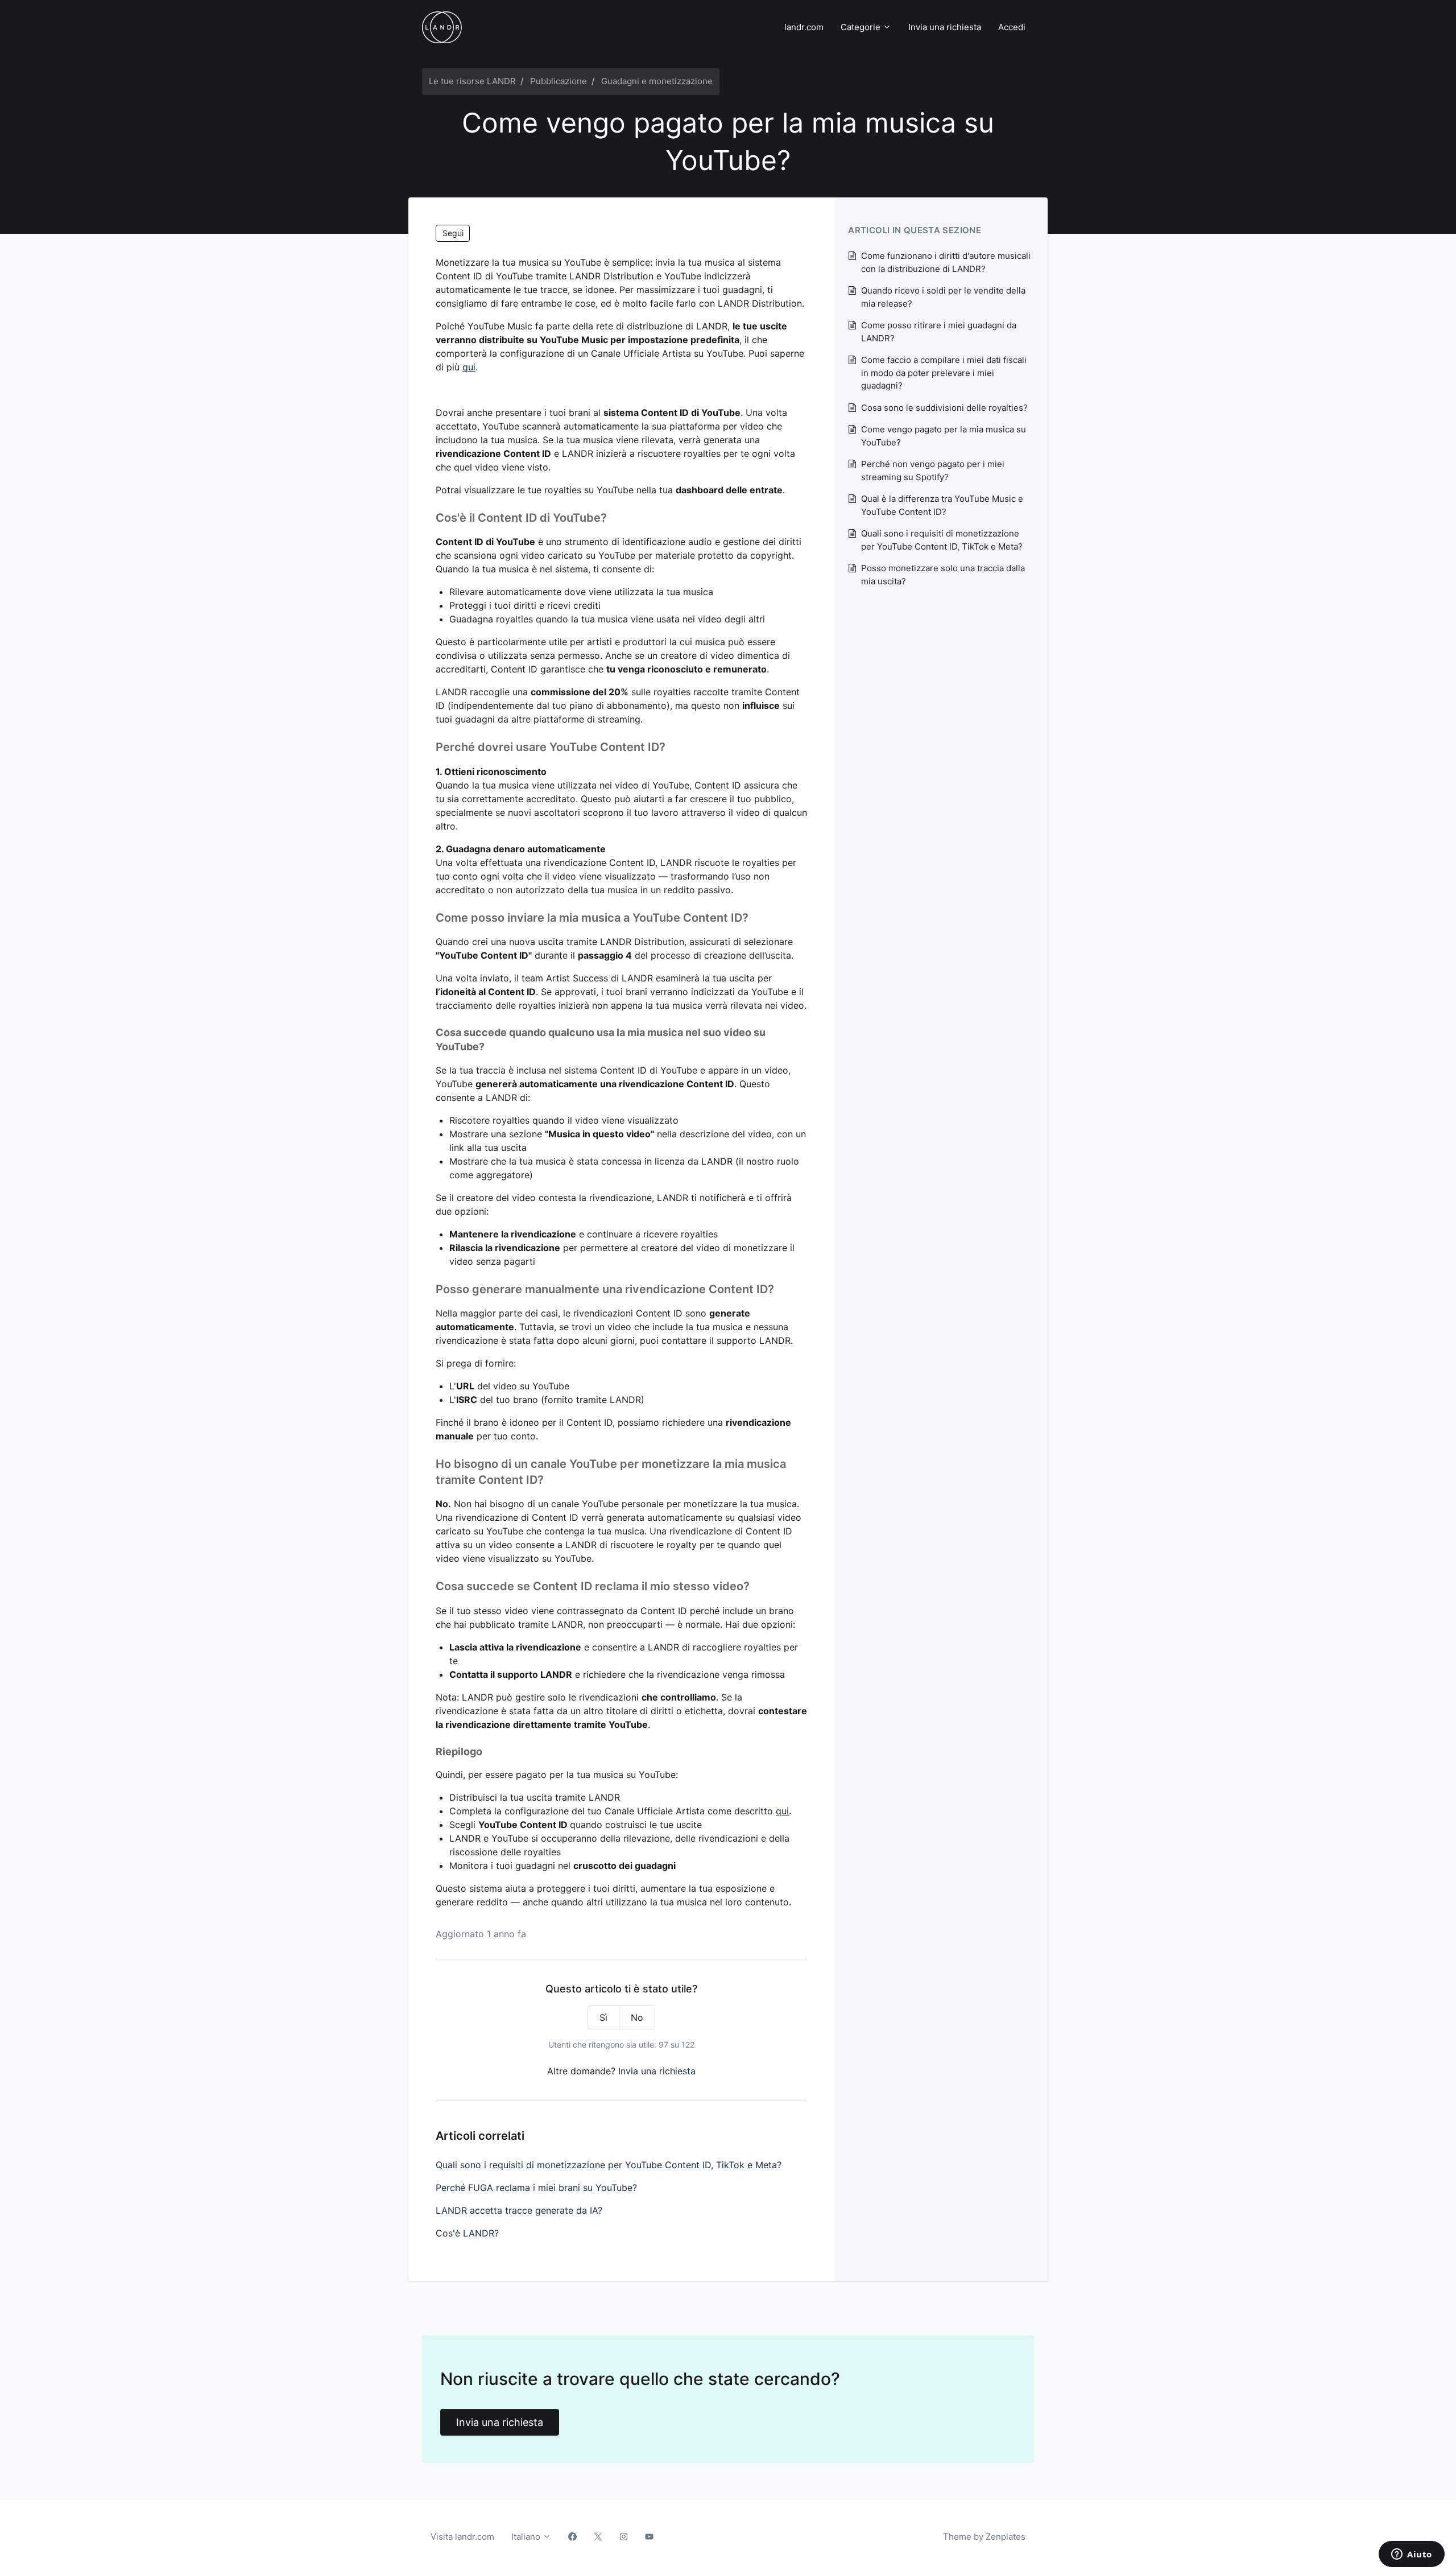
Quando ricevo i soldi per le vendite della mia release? (943, 297)
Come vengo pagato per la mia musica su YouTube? (944, 436)
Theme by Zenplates (984, 2536)
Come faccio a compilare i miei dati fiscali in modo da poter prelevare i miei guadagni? (944, 373)
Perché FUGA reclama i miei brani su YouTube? (536, 2188)
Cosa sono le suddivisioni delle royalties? (944, 408)
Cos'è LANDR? (467, 2233)
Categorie (862, 27)
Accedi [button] (1012, 27)
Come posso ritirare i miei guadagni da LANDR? (939, 332)
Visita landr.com (462, 2537)
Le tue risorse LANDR (472, 81)
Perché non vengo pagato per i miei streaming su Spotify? (933, 471)
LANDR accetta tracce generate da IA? (519, 2210)
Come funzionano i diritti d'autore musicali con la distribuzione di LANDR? (946, 262)
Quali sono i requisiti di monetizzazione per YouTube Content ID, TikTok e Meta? (609, 2165)
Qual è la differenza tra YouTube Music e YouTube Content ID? (942, 505)
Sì (603, 2017)
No (637, 2017)
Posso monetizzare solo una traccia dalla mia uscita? (943, 575)
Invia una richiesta (945, 27)
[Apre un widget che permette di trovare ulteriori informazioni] (1412, 2555)
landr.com (804, 27)
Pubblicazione (559, 81)
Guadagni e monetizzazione (657, 81)
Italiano (527, 2537)
